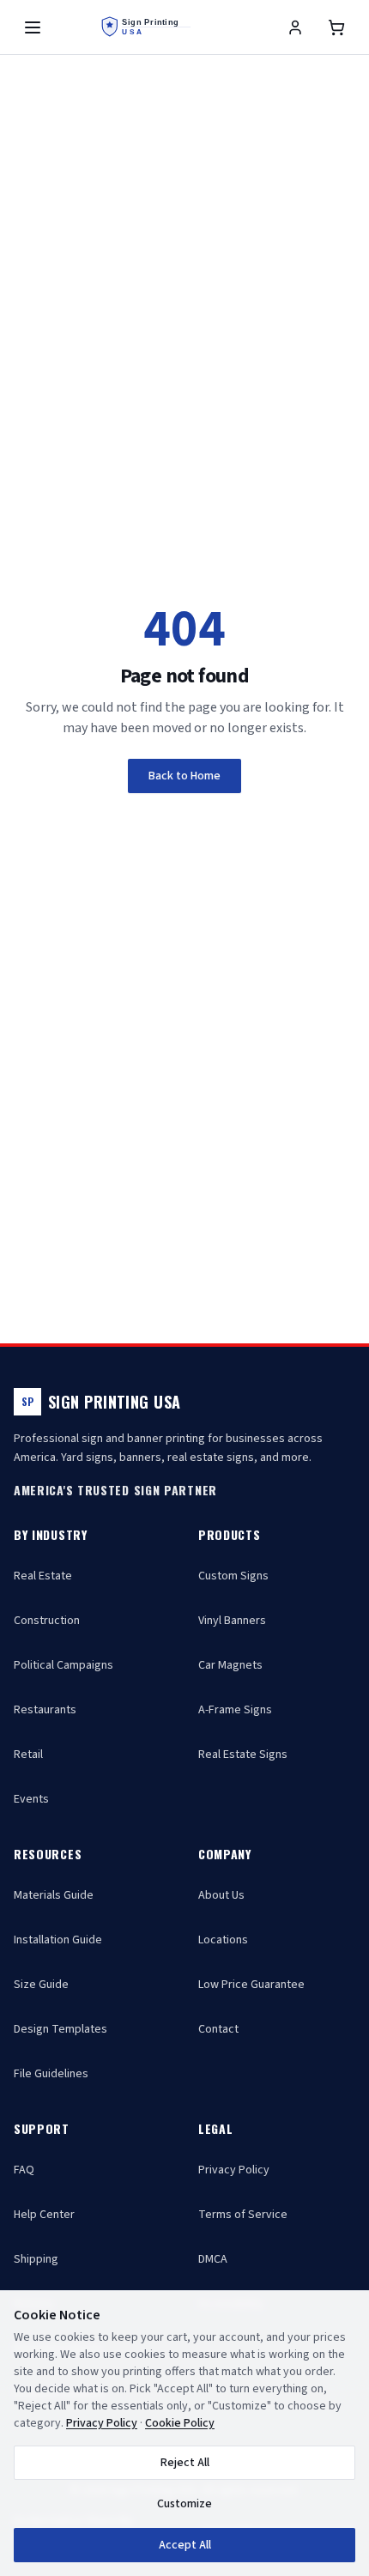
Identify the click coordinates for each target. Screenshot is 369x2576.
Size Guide (41, 1985)
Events (31, 1799)
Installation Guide (58, 1940)
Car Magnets (230, 1665)
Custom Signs (233, 1576)
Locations (223, 1940)
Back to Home (184, 776)
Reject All (185, 2463)
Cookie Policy (180, 2423)
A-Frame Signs (235, 1710)
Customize (184, 2504)
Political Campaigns (64, 1665)
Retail (28, 1755)
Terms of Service (243, 2215)
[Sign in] (295, 27)
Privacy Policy (234, 2170)
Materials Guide (54, 1895)
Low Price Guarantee (251, 1985)
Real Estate (43, 1576)
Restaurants (45, 1710)
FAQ (24, 2170)
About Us (221, 1895)
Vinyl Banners (232, 1621)
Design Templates (60, 2029)
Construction (47, 1621)
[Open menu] (33, 27)
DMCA (213, 2259)
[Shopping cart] (336, 27)
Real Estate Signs (243, 1755)
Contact (218, 2029)
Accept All (185, 2545)
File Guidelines (51, 2074)
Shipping (36, 2259)
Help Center (44, 2215)
